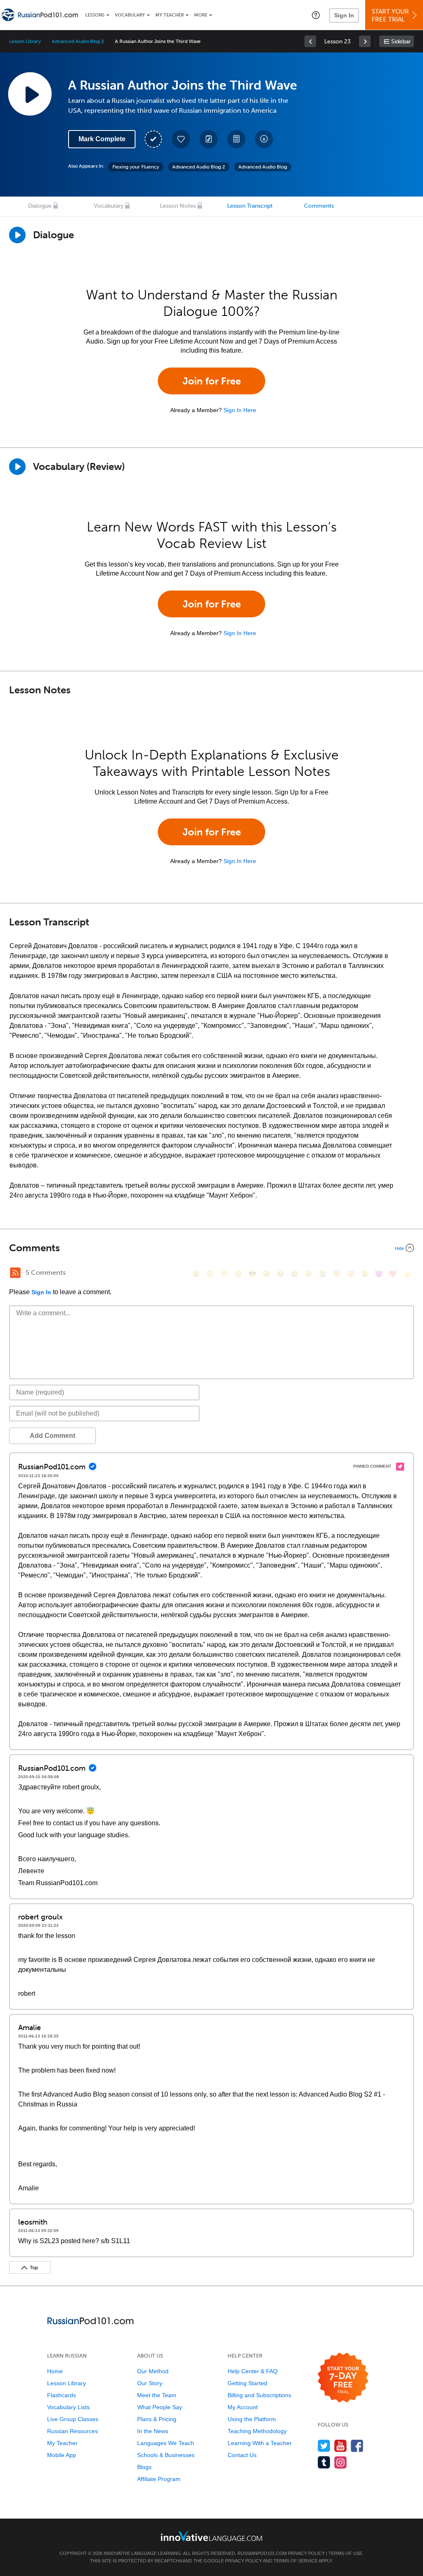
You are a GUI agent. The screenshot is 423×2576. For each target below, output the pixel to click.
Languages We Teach (166, 2443)
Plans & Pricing (157, 2419)
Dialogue (40, 206)
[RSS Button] (15, 1273)
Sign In (344, 15)
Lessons (95, 15)
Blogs (144, 2467)
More (201, 15)
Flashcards (62, 2395)
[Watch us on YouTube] (341, 2446)
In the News (153, 2431)
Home (55, 2371)
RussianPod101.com (262, 2553)
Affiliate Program (159, 2479)
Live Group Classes (73, 2419)
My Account (243, 2407)
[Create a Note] (209, 139)
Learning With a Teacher (260, 2443)
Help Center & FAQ (253, 2371)
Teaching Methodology (257, 2431)
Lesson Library (25, 41)
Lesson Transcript (250, 206)
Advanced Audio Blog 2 (78, 41)
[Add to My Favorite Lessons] (181, 139)
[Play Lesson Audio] (30, 94)
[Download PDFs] (236, 139)
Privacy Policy (306, 2553)
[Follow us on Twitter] (324, 2446)
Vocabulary (130, 15)
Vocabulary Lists (68, 2407)
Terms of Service (296, 2561)
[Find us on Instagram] (341, 2462)
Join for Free (212, 381)
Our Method (153, 2371)
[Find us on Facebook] (357, 2446)
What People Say (160, 2407)
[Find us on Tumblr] (324, 2462)
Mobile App (62, 2455)
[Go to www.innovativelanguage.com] (211, 2536)
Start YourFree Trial (390, 15)
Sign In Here (240, 410)
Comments (319, 206)
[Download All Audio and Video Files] (264, 139)
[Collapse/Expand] (211, 1248)
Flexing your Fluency (136, 167)
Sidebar (401, 42)
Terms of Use (345, 2553)
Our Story (150, 2383)
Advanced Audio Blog (263, 167)
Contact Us (242, 2455)
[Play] (17, 467)
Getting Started (247, 2383)
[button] (316, 15)
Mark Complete (102, 139)
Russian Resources (72, 2431)
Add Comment (52, 1436)
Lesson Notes (178, 206)
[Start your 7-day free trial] (343, 2378)
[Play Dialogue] (17, 235)
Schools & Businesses (166, 2455)
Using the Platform (252, 2419)
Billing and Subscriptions (259, 2395)
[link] (310, 41)
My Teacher (170, 15)
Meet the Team (157, 2395)
